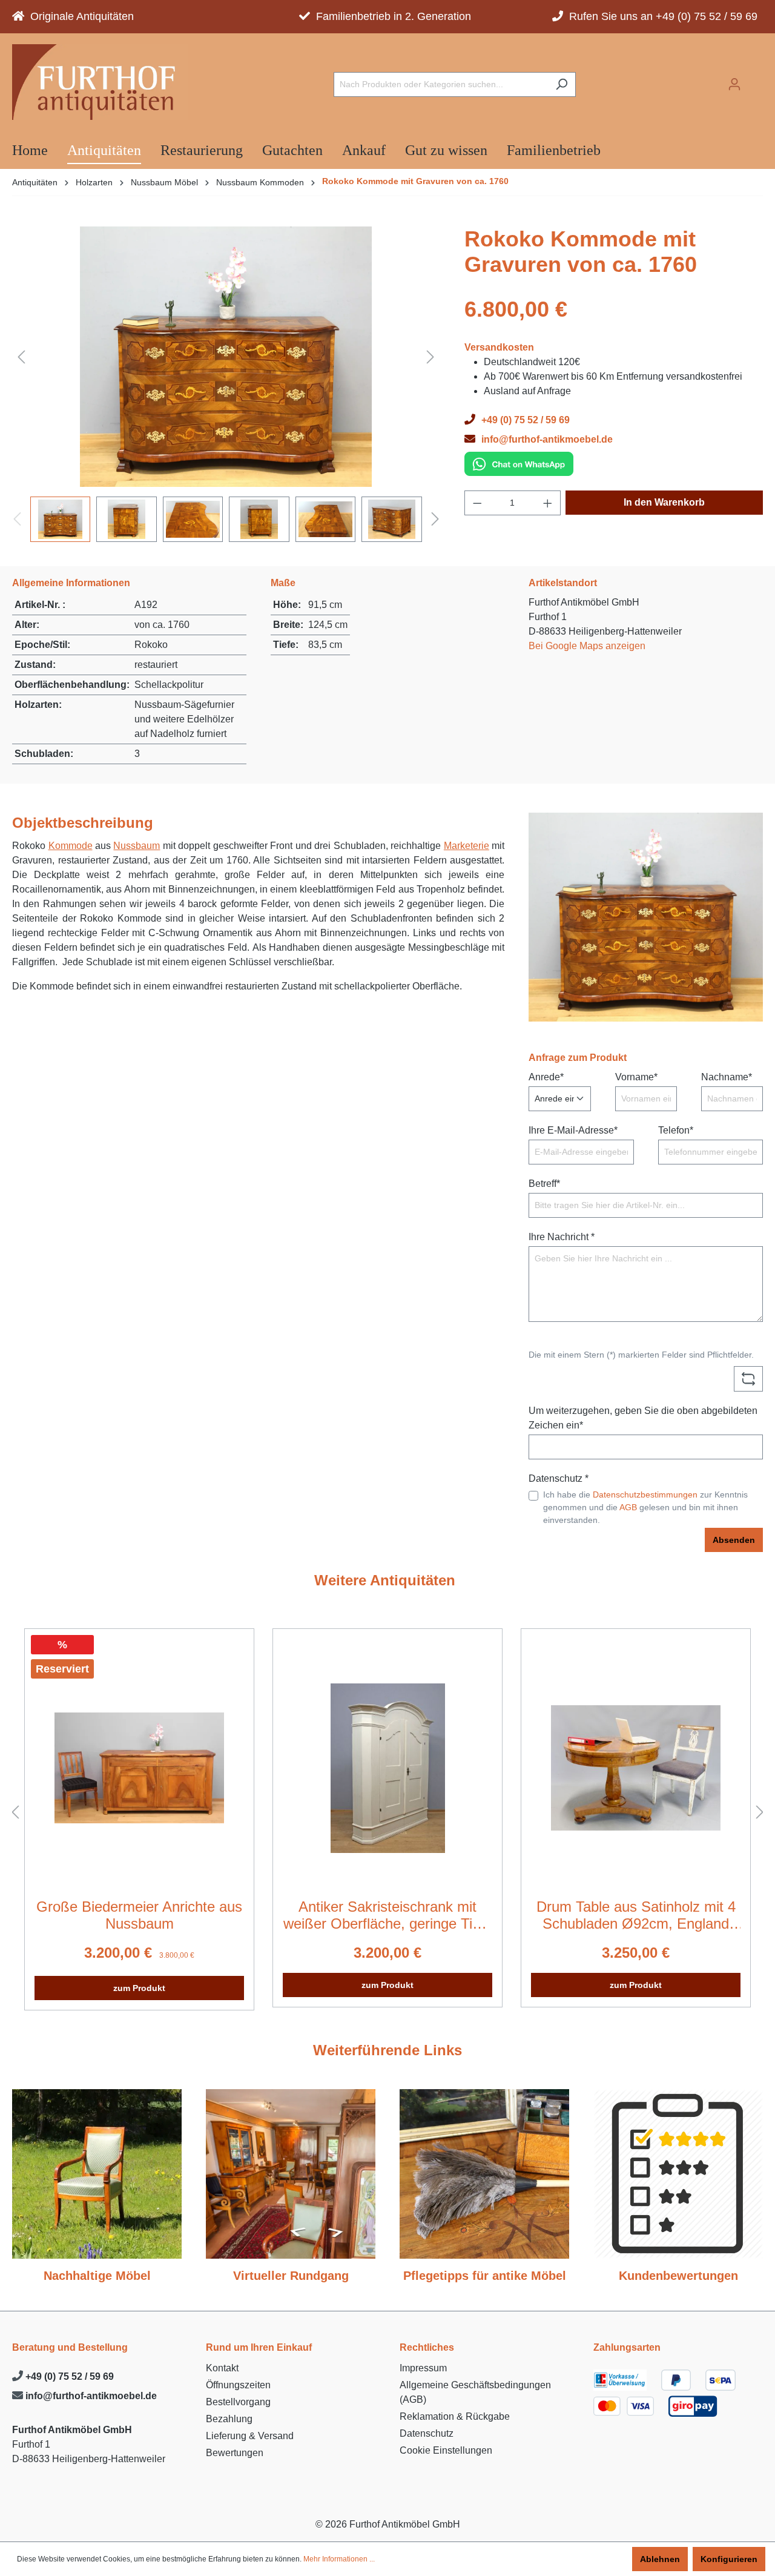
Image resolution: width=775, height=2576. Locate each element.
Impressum (423, 2368)
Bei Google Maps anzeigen (587, 646)
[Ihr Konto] (734, 84)
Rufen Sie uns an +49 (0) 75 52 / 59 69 (660, 16)
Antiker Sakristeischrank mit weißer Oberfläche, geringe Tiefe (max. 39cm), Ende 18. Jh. (388, 1915)
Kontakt (222, 2368)
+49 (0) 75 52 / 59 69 (68, 2376)
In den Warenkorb (664, 502)
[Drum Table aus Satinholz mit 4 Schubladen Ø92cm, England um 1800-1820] (636, 1768)
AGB (628, 1507)
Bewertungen (235, 2453)
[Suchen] (562, 84)
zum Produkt (139, 1988)
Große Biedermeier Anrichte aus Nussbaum (139, 1915)
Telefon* (676, 1130)
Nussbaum (137, 846)
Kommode (71, 846)
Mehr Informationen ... (339, 2559)
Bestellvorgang (238, 2402)
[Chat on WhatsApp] (519, 463)
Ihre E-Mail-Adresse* (573, 1130)
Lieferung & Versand (250, 2436)
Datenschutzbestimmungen (645, 1494)
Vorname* (636, 1077)
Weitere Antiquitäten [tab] (385, 1580)
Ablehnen (660, 2559)
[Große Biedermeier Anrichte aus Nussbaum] (139, 1768)
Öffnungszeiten (238, 2385)
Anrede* (546, 1077)
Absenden (734, 1540)
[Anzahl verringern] (477, 503)
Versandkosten (499, 347)
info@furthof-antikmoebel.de (90, 2396)
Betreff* (544, 1184)
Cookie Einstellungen (446, 2450)
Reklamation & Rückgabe (455, 2416)
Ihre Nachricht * (562, 1237)
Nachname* (727, 1077)
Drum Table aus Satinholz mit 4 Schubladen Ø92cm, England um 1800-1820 (636, 1915)
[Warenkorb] (756, 81)
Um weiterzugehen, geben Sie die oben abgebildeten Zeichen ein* (643, 1418)
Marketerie (467, 846)
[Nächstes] (430, 356)
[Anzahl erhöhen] (548, 503)
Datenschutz (427, 2433)
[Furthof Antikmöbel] (100, 82)
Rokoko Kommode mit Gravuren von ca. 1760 (415, 181)
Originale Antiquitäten (79, 16)
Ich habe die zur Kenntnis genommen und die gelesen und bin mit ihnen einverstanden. (645, 1507)
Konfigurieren (729, 2559)
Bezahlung (229, 2419)
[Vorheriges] (21, 356)
